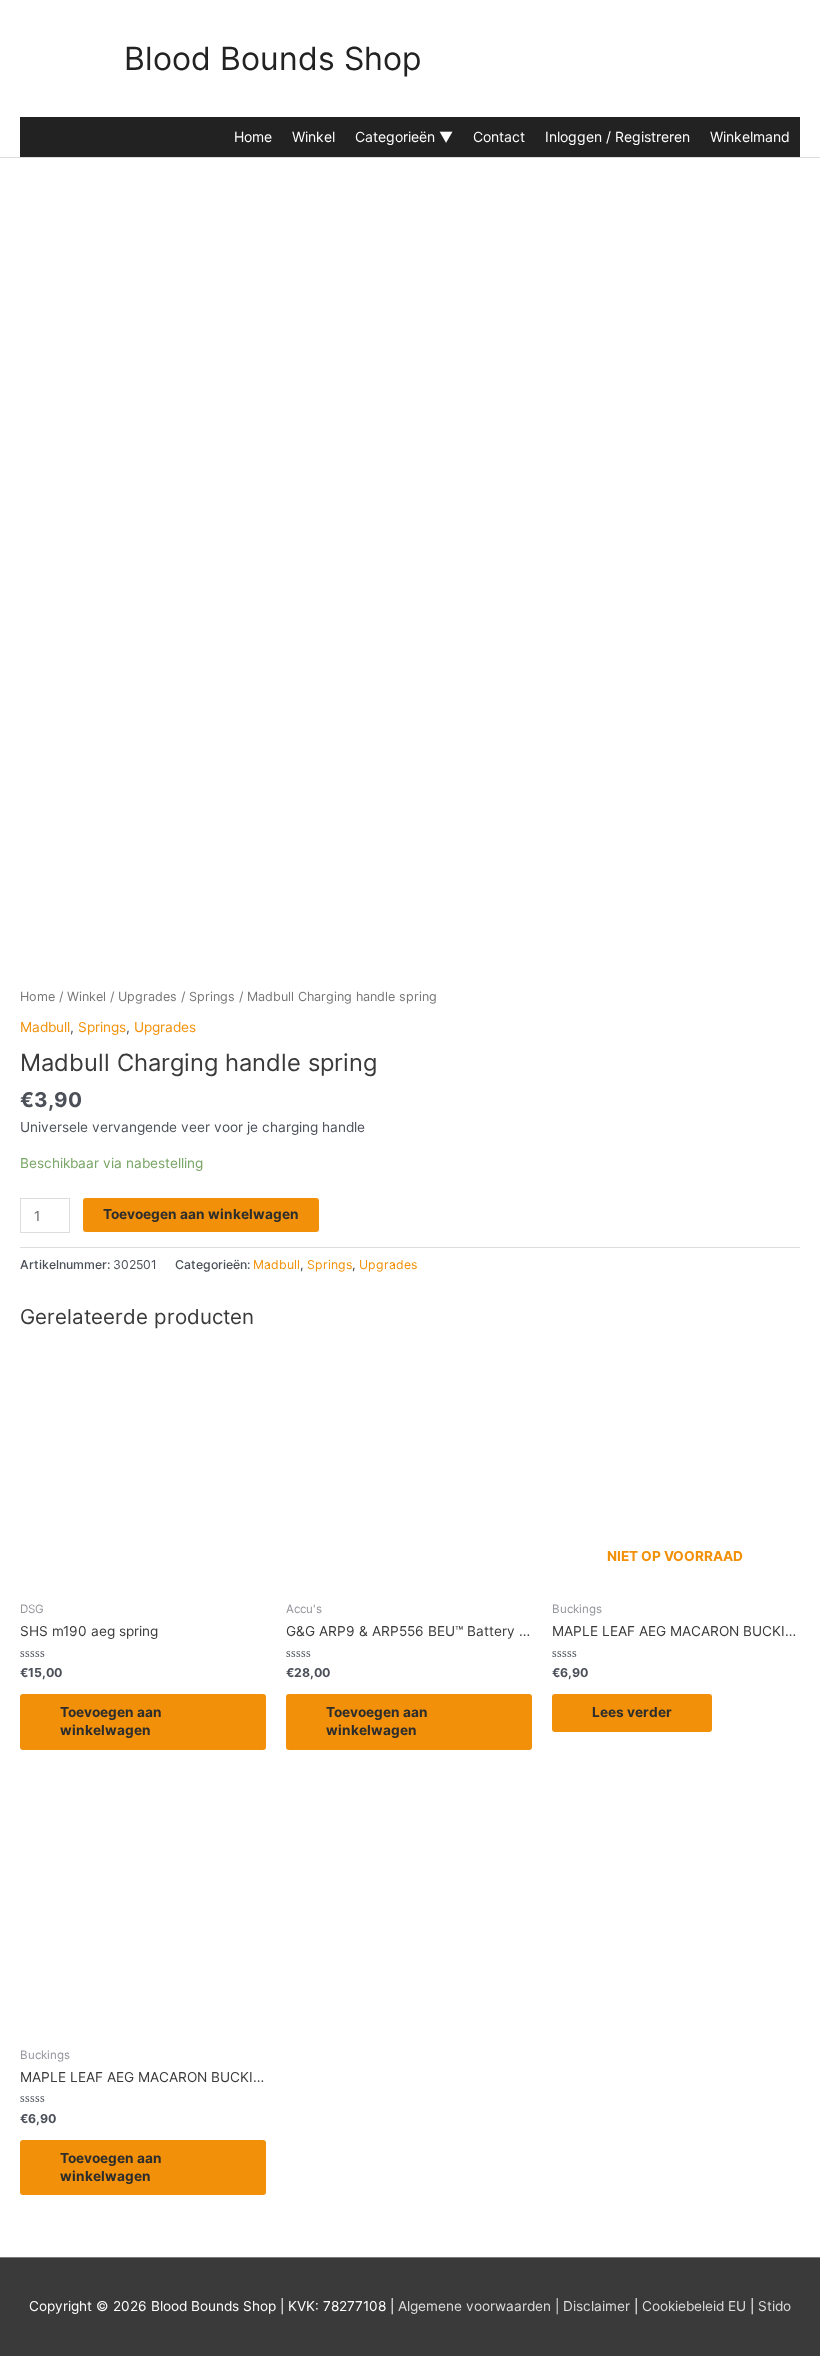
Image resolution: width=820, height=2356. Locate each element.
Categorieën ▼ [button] (404, 136)
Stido (774, 2306)
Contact (499, 136)
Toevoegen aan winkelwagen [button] (111, 1721)
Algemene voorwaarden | (478, 2306)
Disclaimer (596, 2306)
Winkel (313, 136)
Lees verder (632, 1712)
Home (253, 136)
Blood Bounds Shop (272, 58)
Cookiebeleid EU (694, 2306)
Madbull (45, 1027)
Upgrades (147, 996)
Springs (212, 996)
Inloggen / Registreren (617, 136)
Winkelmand (750, 136)
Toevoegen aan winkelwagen (201, 1214)
